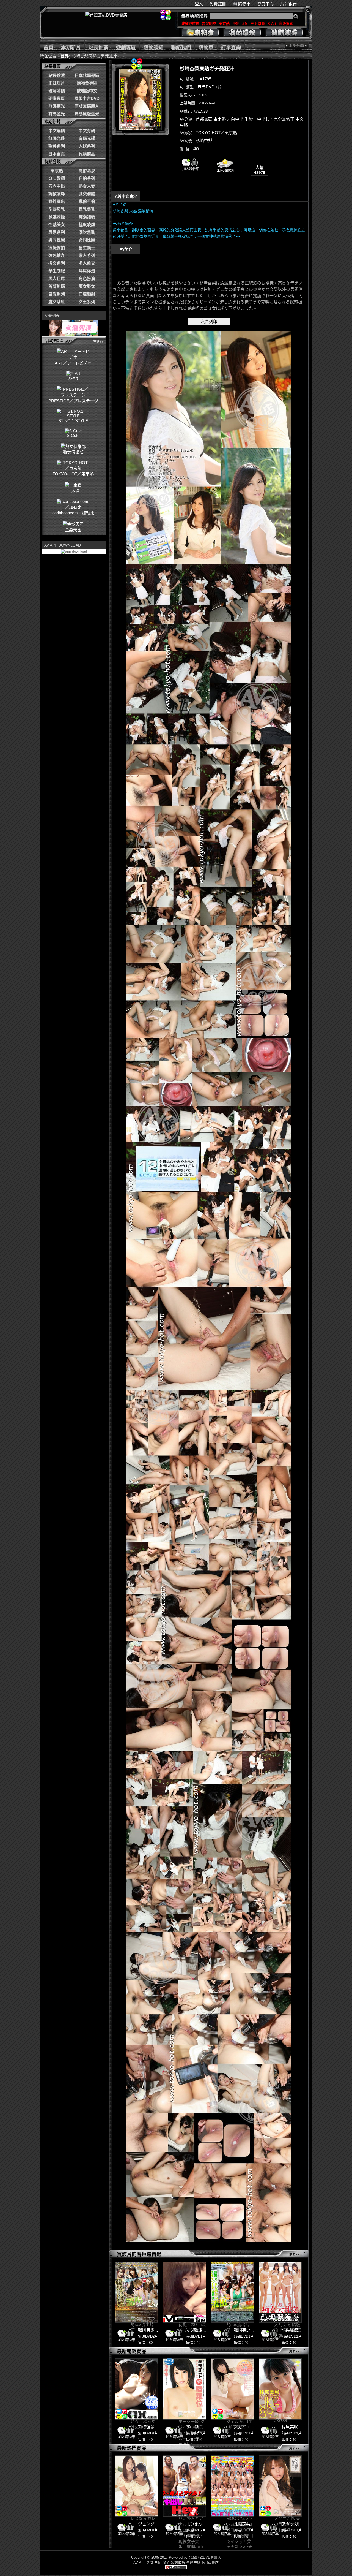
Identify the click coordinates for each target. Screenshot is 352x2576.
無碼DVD (206, 87)
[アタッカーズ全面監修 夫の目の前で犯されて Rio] (280, 2486)
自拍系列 (87, 178)
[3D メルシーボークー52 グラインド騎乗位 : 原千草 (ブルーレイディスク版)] (185, 2389)
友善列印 (209, 321)
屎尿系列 (57, 232)
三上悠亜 (258, 24)
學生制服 (57, 271)
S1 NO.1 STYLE (73, 421)
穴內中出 (57, 186)
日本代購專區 (87, 75)
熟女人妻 (87, 186)
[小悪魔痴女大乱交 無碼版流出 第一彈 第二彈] (280, 2292)
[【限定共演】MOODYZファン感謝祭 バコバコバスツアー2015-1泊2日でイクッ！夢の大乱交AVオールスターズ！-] (232, 2486)
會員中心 (265, 4)
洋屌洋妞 (87, 271)
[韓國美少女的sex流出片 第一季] (232, 2292)
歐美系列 (57, 146)
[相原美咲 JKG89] (280, 2389)
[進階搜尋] (284, 32)
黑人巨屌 (57, 278)
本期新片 (71, 48)
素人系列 (87, 255)
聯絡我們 (181, 48)
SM (245, 24)
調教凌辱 (57, 194)
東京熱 (224, 24)
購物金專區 (87, 83)
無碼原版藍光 (87, 114)
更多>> (98, 342)
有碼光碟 (87, 138)
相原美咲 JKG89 (297, 2427)
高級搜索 (286, 24)
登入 (199, 4)
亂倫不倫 (87, 201)
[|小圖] (140, 100)
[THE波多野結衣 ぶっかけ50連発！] (137, 2389)
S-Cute (73, 435)
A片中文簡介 (126, 196)
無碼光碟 (57, 138)
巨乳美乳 (87, 209)
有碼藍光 (57, 114)
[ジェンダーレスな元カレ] (137, 2486)
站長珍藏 (57, 75)
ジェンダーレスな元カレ (161, 2524)
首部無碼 (57, 286)
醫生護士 (87, 248)
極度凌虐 (87, 225)
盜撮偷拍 (57, 248)
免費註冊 (218, 4)
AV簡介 (126, 249)
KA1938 (200, 111)
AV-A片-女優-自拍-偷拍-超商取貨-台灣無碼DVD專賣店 (176, 2563)
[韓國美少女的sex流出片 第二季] (137, 2292)
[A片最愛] (225, 174)
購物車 (244, 4)
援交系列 (57, 263)
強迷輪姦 (57, 255)
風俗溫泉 (87, 171)
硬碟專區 (57, 98)
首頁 (48, 48)
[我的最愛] (242, 32)
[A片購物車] (191, 172)
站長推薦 (98, 48)
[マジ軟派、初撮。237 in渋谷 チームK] (185, 2292)
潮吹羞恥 (87, 232)
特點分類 (53, 161)
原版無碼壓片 (87, 106)
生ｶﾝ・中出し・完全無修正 (269, 119)
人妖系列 (87, 146)
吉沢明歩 (209, 24)
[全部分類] (297, 46)
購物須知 (153, 48)
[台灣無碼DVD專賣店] (106, 15)
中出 (236, 24)
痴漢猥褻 (87, 217)
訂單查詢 (231, 48)
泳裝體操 (57, 217)
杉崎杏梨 (204, 141)
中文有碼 (87, 131)
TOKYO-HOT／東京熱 (216, 133)
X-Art (272, 24)
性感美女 (57, 225)
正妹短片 (57, 83)
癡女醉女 (87, 286)
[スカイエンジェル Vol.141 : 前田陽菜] (232, 2389)
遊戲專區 (126, 48)
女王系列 (87, 302)
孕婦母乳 (57, 209)
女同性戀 (87, 240)
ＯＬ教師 (57, 178)
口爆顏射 (87, 294)
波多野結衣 (190, 24)
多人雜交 (87, 263)
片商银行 (291, 4)
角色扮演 (87, 278)
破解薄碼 (57, 91)
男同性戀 (57, 240)
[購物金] (200, 32)
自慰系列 (57, 294)
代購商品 (87, 154)
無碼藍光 (57, 106)
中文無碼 (57, 131)
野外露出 (57, 201)
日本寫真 (57, 154)
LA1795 (204, 79)
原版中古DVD (87, 98)
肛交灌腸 (87, 194)
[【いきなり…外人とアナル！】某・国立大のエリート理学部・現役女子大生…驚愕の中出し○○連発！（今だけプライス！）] (185, 2486)
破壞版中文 (87, 91)
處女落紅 (57, 302)
